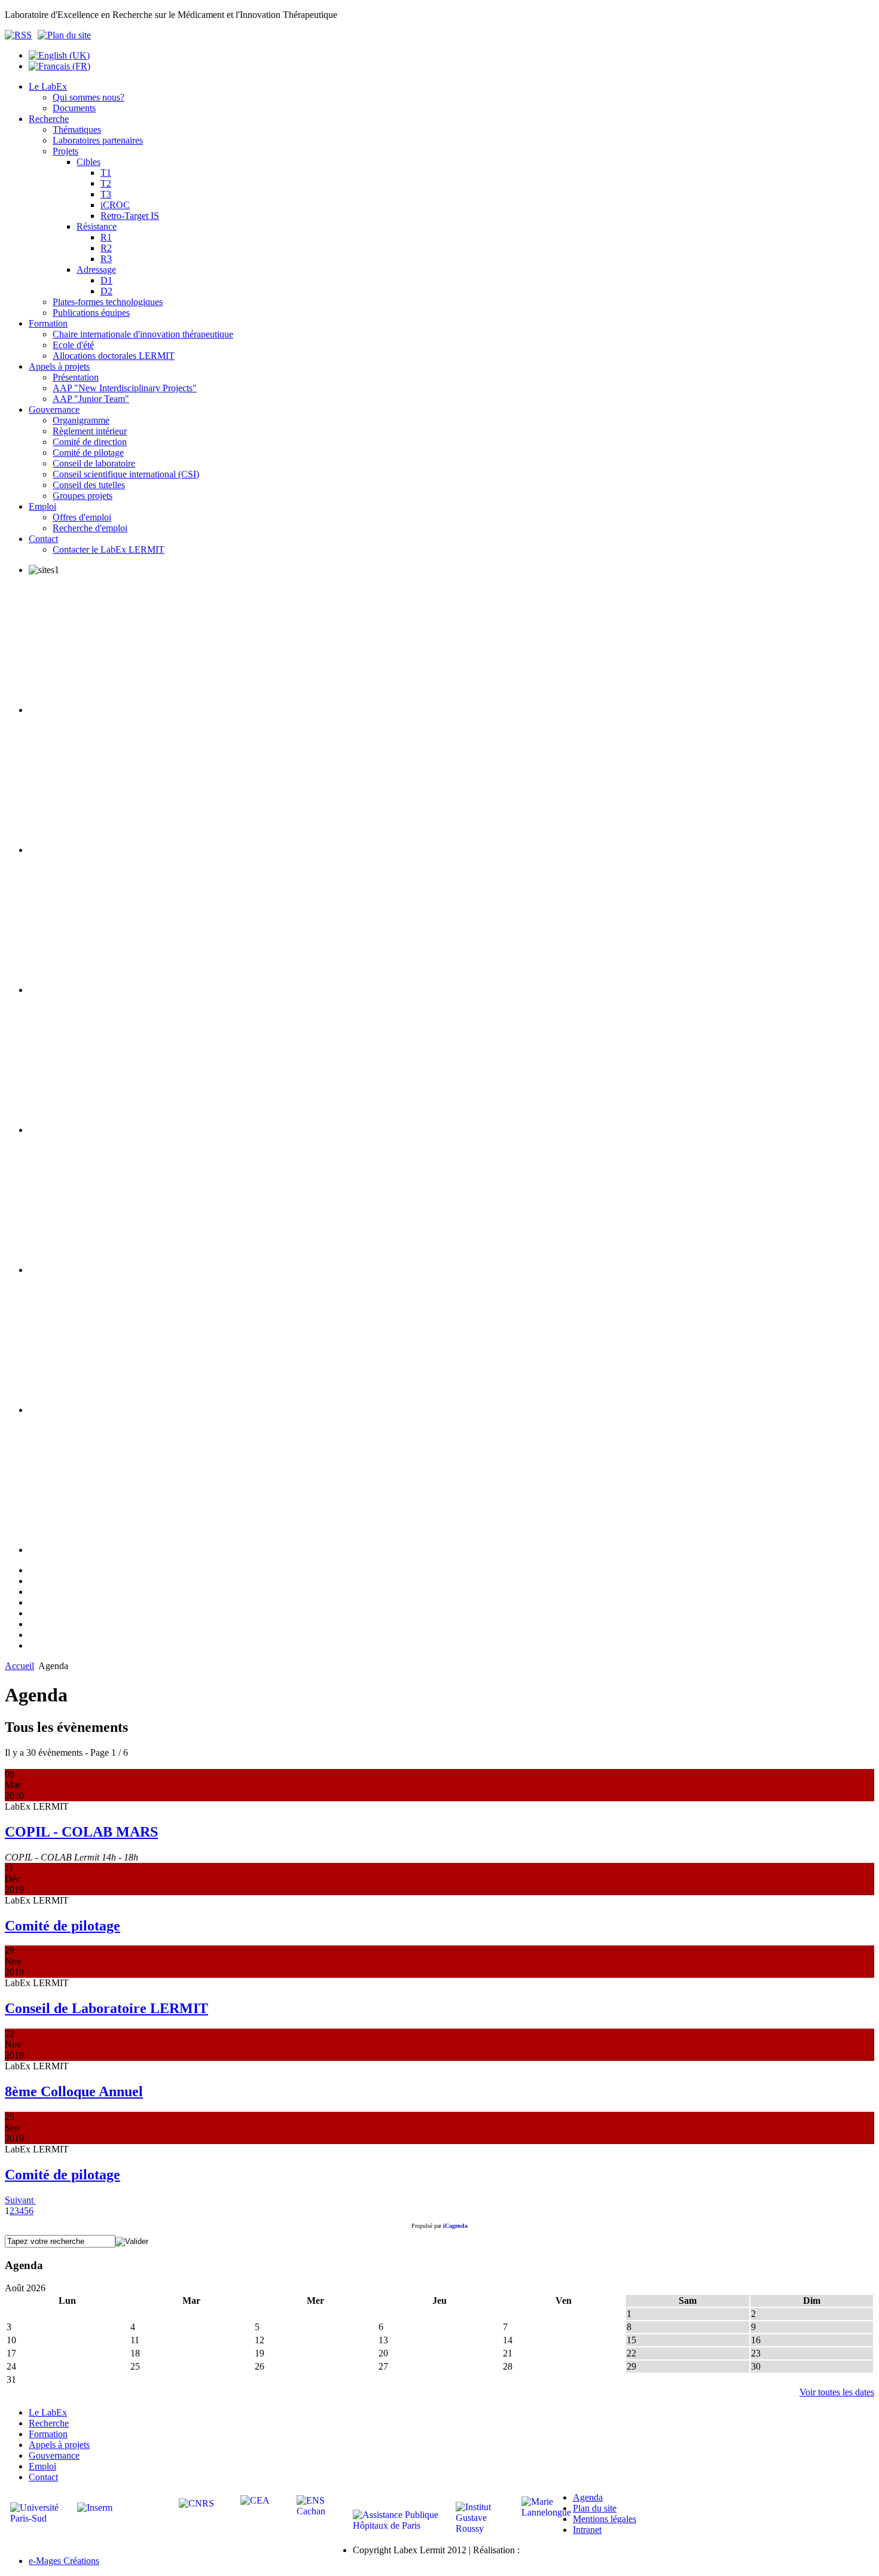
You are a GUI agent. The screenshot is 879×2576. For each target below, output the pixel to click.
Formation (48, 2434)
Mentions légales (605, 2519)
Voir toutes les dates (837, 2392)
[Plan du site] (64, 35)
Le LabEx (48, 2412)
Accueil (19, 1666)
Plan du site (595, 2508)
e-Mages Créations (64, 2561)
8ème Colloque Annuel (74, 2091)
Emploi (42, 2466)
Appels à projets (59, 2445)
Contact (43, 2477)
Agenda (588, 2497)
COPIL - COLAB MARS (81, 1832)
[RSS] (21, 35)
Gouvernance (54, 2455)
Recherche (49, 2423)
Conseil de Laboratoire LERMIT (106, 2008)
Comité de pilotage (62, 1926)
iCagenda (455, 2226)
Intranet (587, 2530)
